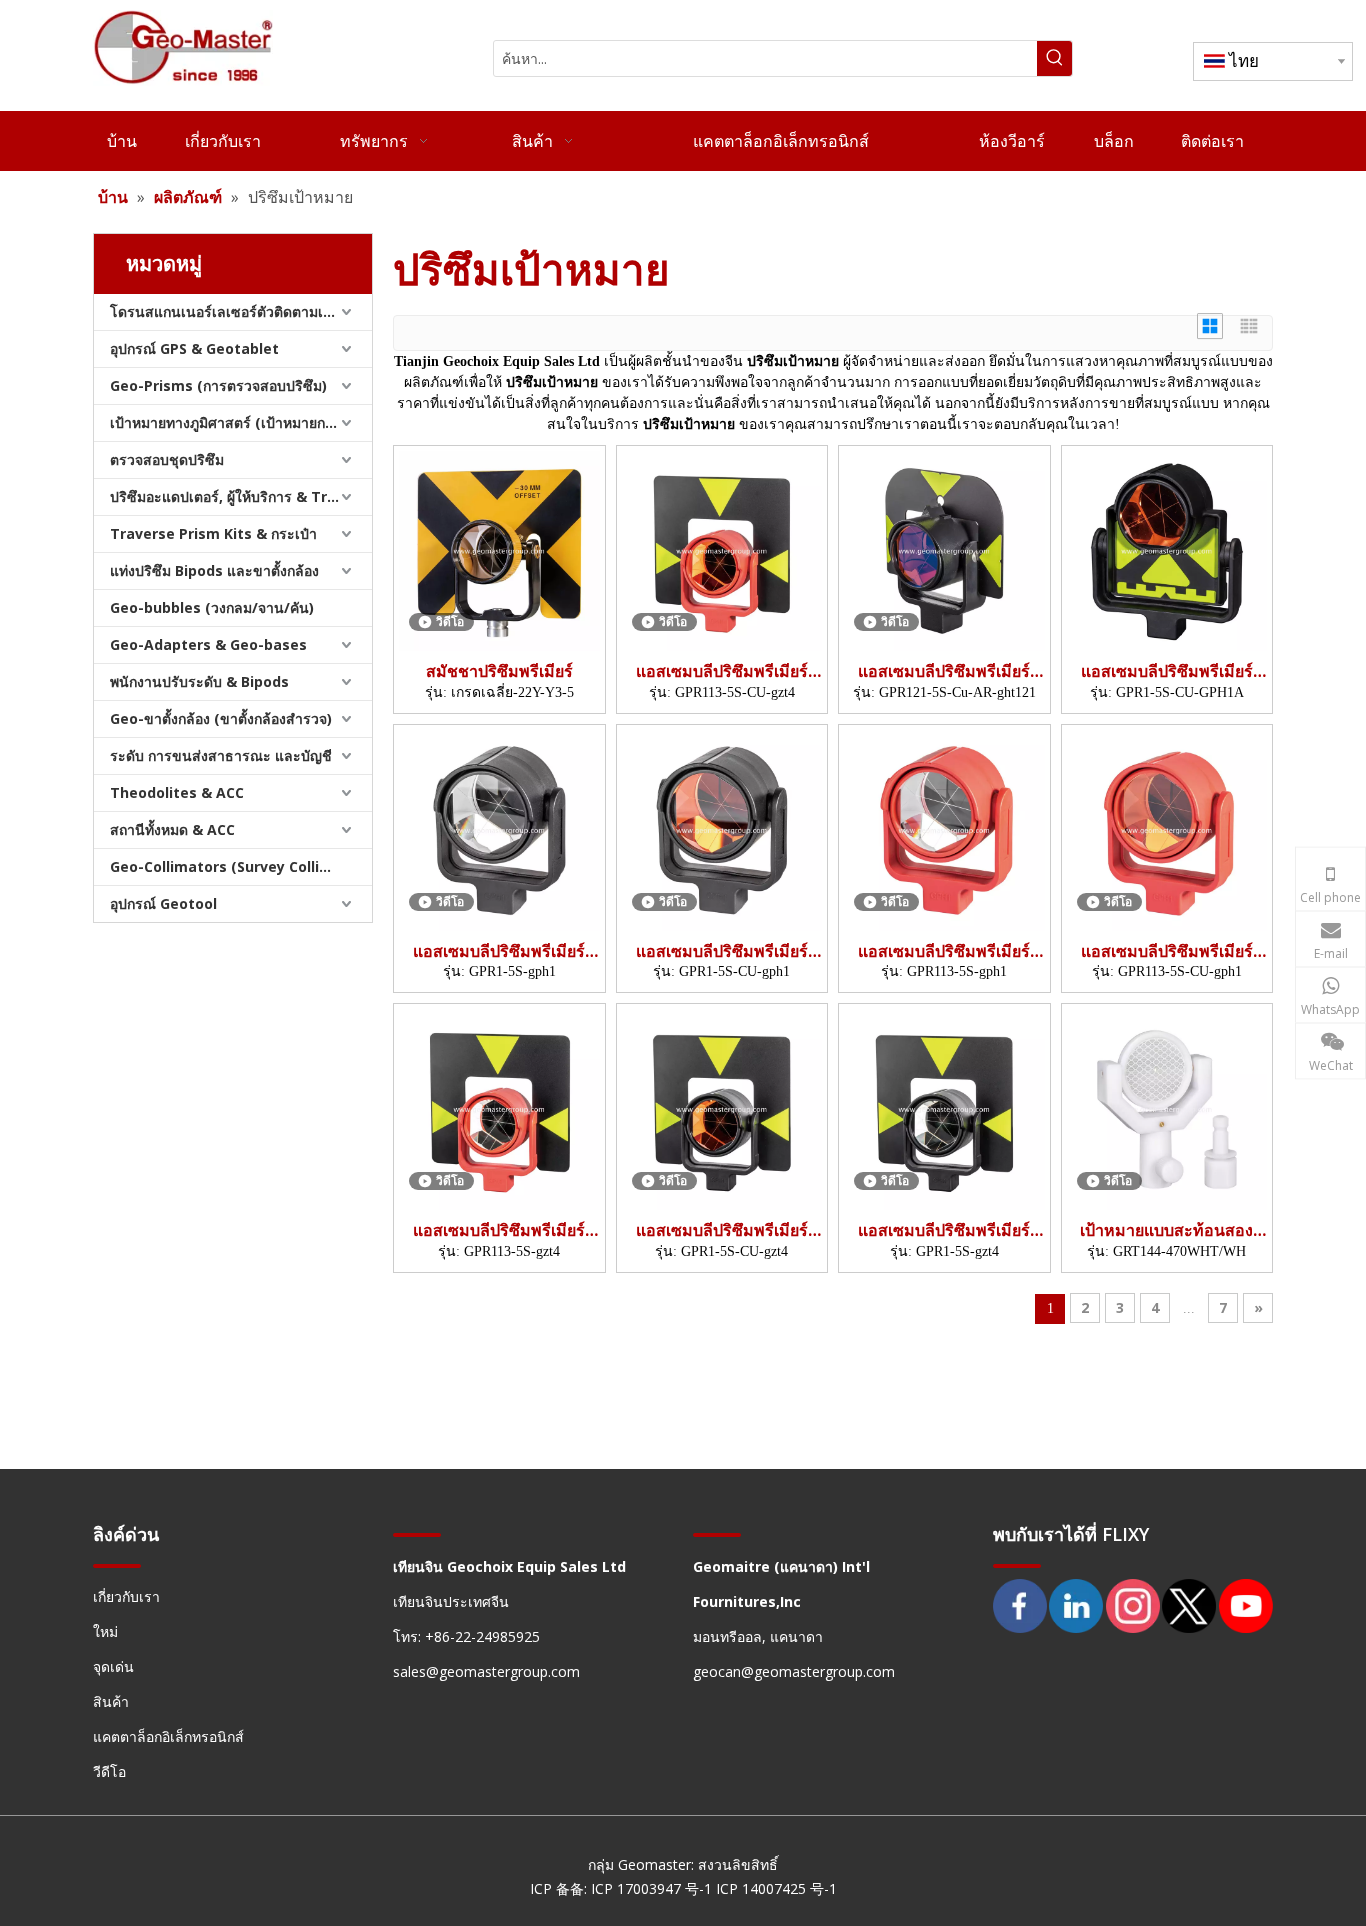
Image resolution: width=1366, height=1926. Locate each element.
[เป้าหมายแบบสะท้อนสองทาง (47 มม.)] (1167, 1108)
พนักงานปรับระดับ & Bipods (199, 681)
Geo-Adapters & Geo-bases (208, 644)
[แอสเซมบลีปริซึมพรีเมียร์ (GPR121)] (944, 549)
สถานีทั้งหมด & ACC (172, 829)
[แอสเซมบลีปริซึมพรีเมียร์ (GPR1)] (1167, 549)
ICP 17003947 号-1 (653, 1888)
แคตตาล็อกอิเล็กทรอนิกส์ (168, 1736)
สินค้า (111, 1701)
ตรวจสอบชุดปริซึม (167, 459)
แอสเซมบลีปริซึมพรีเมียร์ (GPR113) (722, 671)
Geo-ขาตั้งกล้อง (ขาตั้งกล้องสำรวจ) (221, 718)
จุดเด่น (113, 1666)
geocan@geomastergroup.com (794, 1671)
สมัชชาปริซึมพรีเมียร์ (499, 671)
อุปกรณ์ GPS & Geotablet (194, 348)
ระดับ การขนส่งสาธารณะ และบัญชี (221, 755)
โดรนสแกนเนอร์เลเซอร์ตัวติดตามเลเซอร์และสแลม (241, 311)
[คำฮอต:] (1054, 58)
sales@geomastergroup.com (486, 1671)
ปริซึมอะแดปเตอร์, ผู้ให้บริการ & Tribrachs (241, 496)
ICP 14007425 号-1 (776, 1888)
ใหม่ (105, 1631)
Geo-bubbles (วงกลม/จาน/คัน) (212, 607)
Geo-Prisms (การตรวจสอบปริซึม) (218, 385)
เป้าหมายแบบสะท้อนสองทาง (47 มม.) (1166, 1230)
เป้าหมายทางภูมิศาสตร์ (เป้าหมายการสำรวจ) (241, 422)
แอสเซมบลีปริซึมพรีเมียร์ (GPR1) (1167, 671)
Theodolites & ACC (177, 792)
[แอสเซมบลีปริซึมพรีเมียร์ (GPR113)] (722, 549)
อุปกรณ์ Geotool (163, 903)
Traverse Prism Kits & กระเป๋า (213, 533)
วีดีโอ (109, 1771)
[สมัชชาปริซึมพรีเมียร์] (499, 549)
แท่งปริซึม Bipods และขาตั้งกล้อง (214, 570)
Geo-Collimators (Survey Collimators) (241, 866)
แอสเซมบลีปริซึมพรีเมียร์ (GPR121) (944, 671)
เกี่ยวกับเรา (126, 1596)
